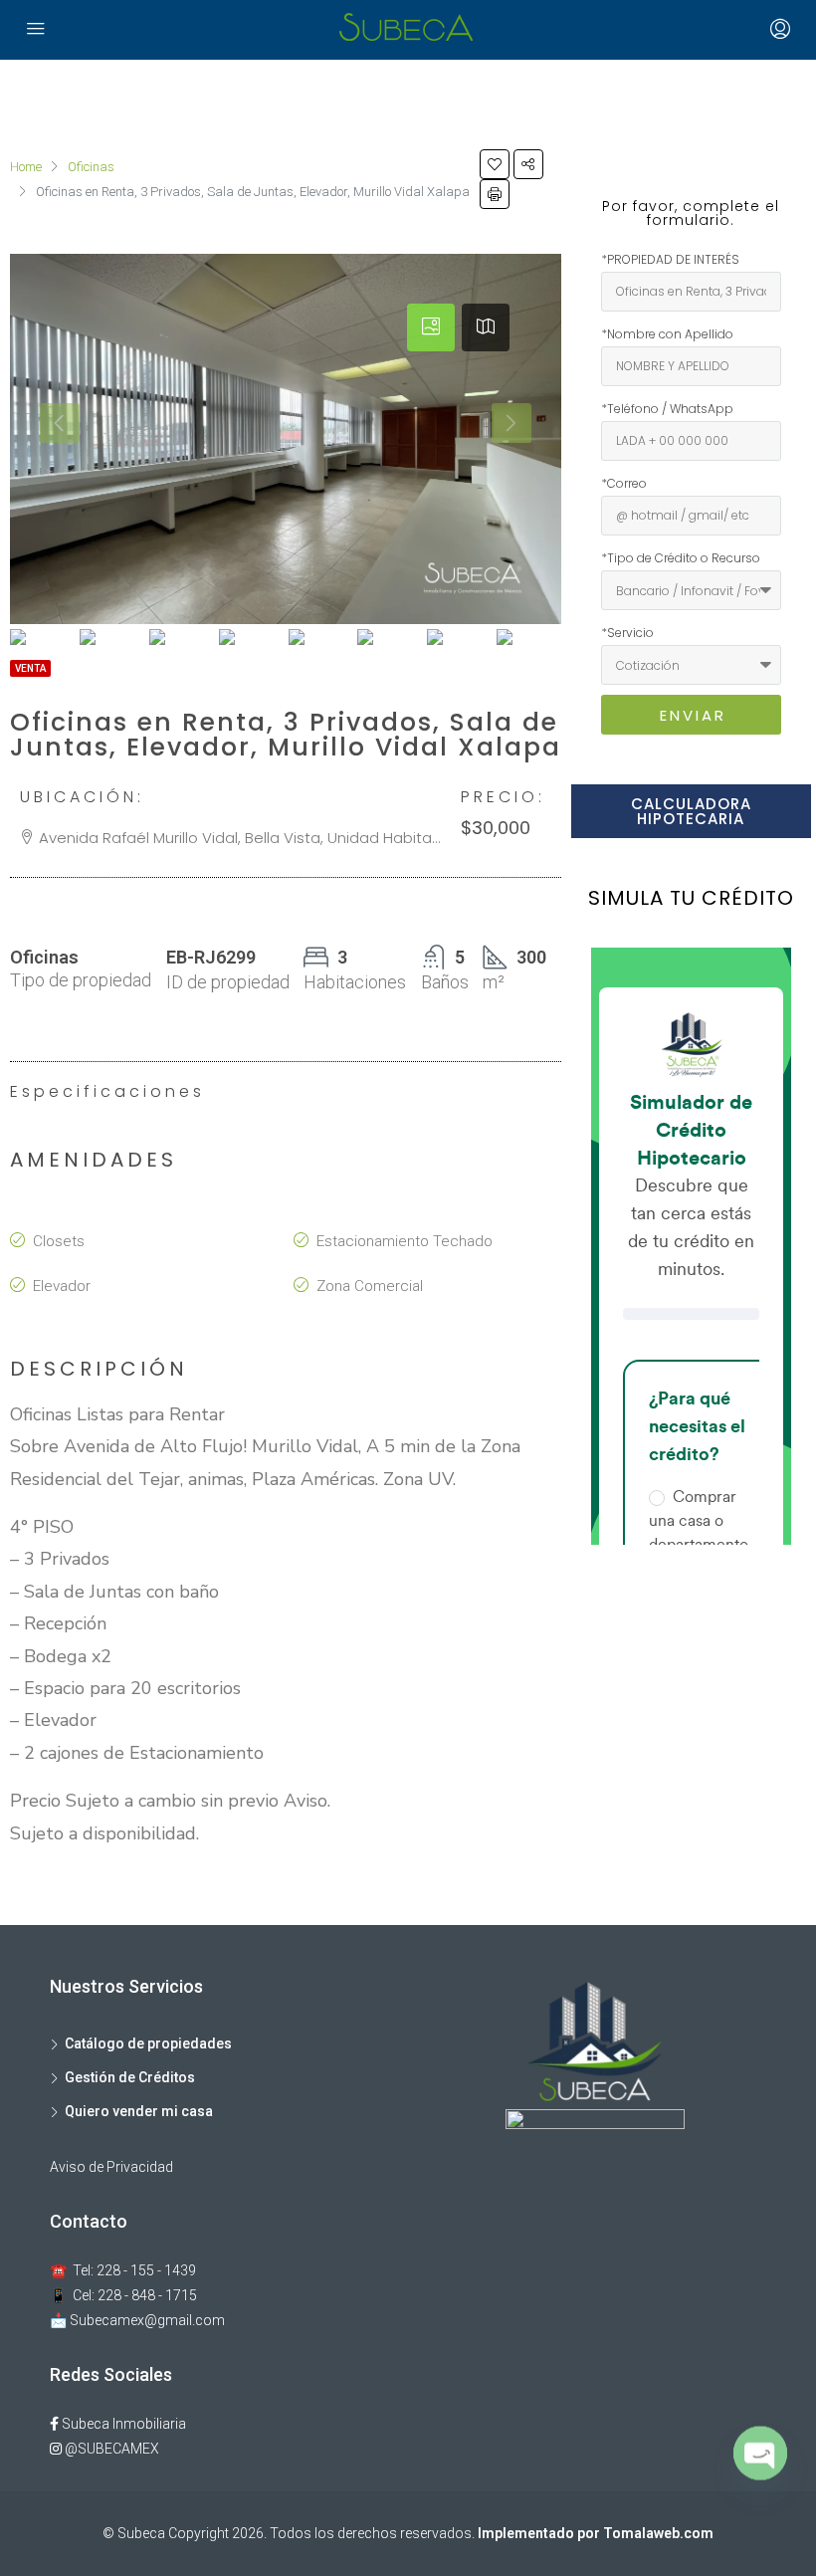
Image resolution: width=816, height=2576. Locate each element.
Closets (59, 1241)
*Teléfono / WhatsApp (667, 409)
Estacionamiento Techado (405, 1241)
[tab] (431, 327)
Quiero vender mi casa (139, 2111)
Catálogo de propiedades (148, 2043)
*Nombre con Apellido (667, 334)
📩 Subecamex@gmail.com (137, 2320)
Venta (30, 668)
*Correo (624, 483)
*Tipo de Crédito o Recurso (681, 558)
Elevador (62, 1286)
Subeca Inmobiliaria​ (122, 2424)
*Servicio (627, 633)
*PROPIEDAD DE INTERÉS (670, 259)
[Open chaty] (760, 2465)
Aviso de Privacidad (111, 2167)
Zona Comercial (370, 1286)
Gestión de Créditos (130, 2077)
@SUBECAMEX (110, 2449)
